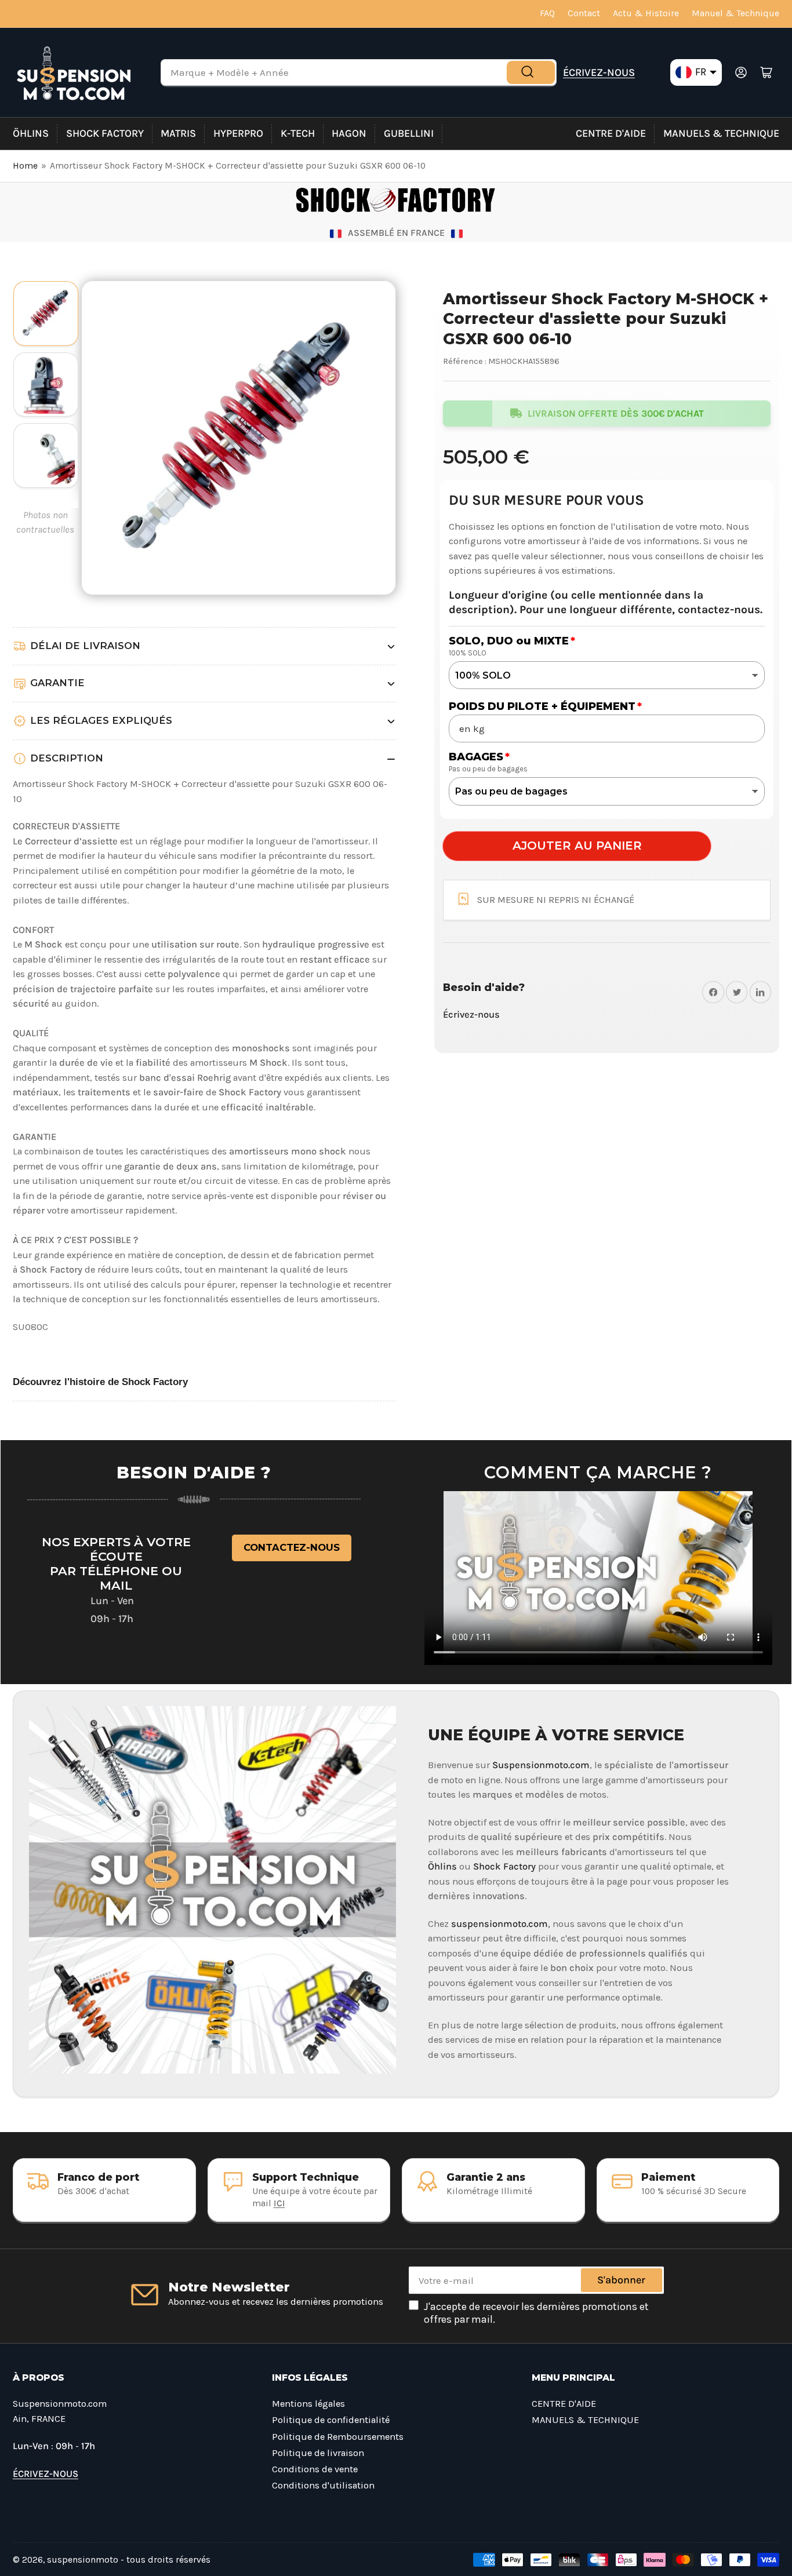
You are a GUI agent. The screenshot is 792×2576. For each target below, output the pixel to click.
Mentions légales (308, 2404)
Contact (584, 13)
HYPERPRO (238, 133)
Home (25, 166)
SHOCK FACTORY (105, 133)
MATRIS (178, 133)
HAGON (349, 133)
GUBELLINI (409, 133)
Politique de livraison (318, 2453)
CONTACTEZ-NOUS (292, 1547)
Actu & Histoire (646, 13)
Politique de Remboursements (338, 2437)
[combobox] (359, 72)
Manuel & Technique (735, 13)
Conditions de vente (315, 2469)
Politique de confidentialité (331, 2420)
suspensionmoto (83, 2560)
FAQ (547, 13)
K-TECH (298, 133)
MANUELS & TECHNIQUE (721, 133)
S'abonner (621, 2280)
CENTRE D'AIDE (611, 133)
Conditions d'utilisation (323, 2485)
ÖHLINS (31, 133)
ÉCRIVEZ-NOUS (599, 72)
